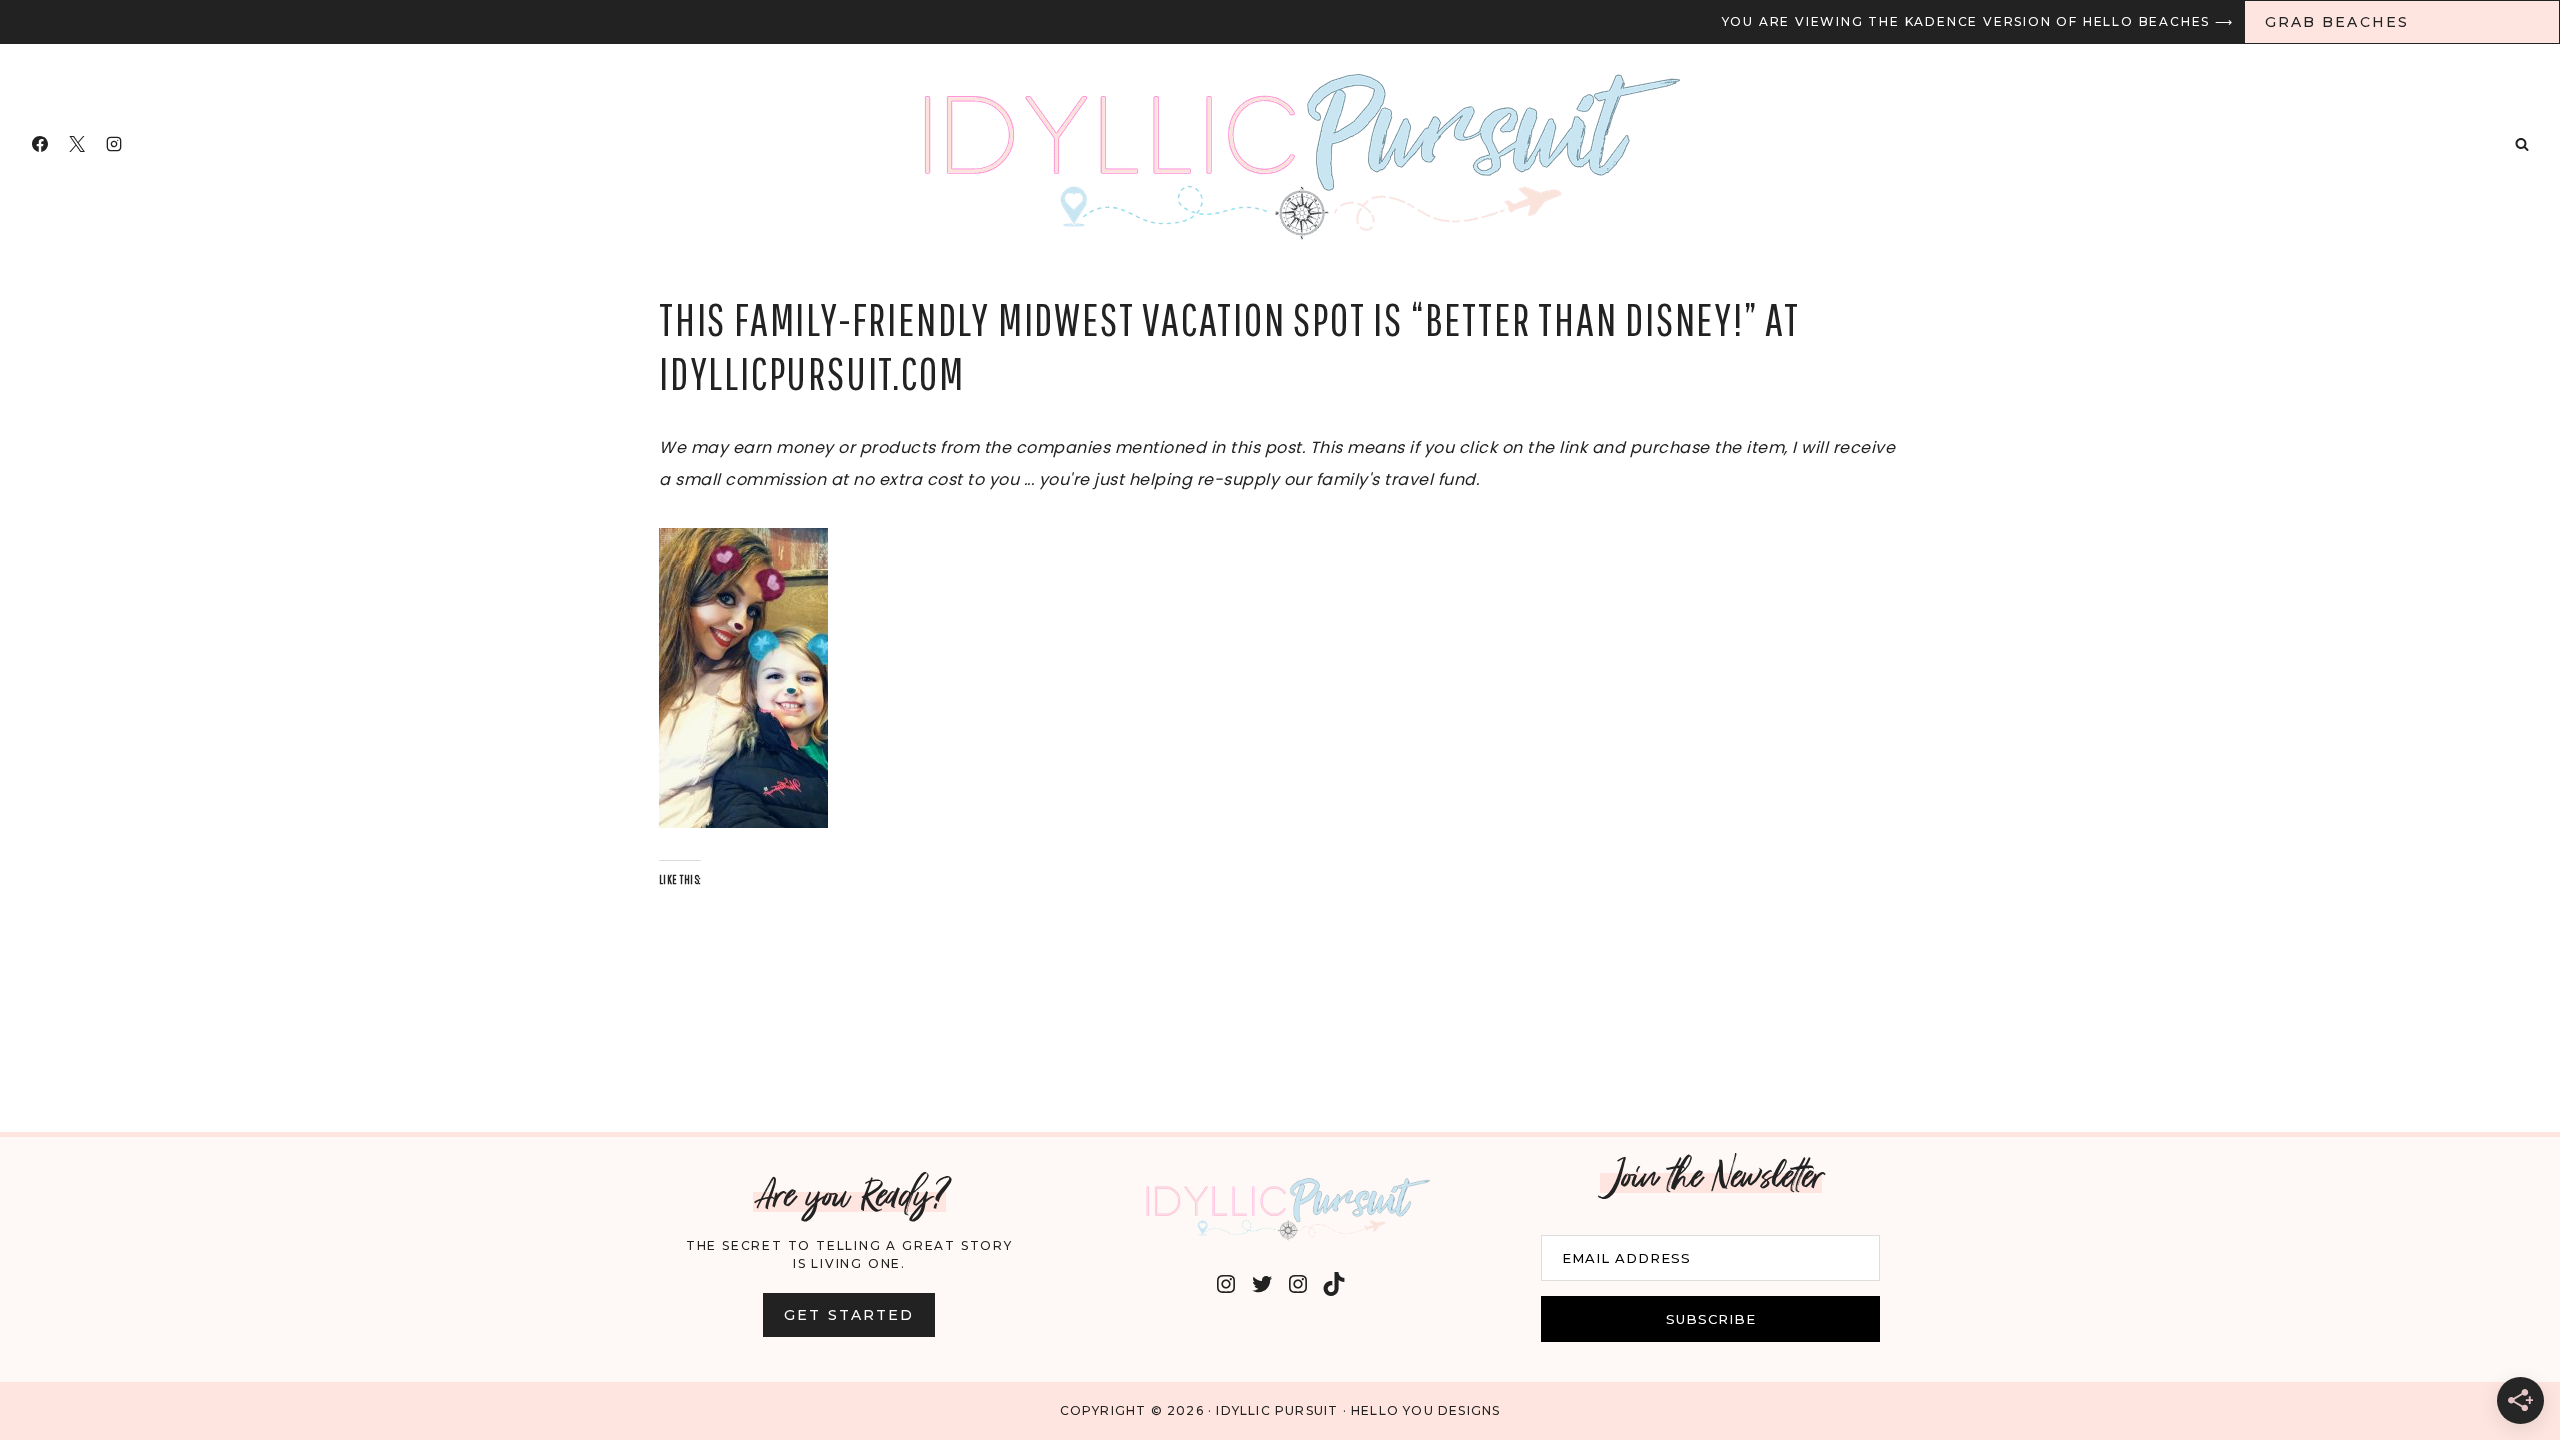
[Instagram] (114, 144)
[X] (77, 144)
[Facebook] (40, 144)
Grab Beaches (2337, 22)
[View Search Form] (2522, 144)
